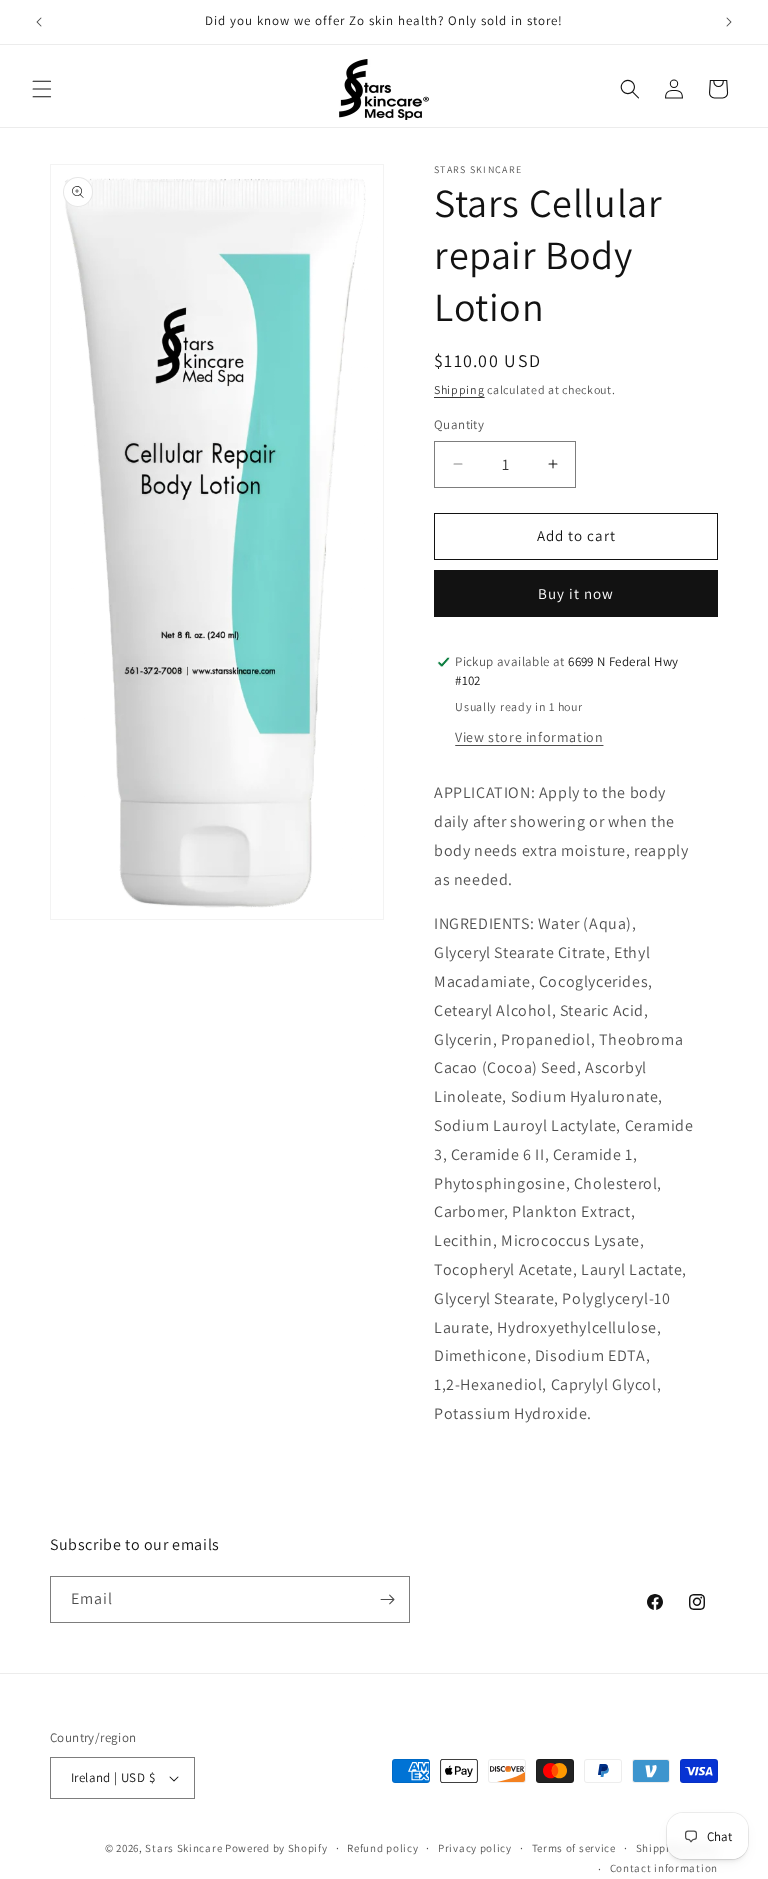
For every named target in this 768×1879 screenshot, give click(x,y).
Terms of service (574, 1848)
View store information (529, 737)
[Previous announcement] (39, 22)
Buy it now (576, 593)
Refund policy (382, 1848)
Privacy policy (475, 1848)
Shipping (459, 389)
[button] (42, 89)
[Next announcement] (729, 22)
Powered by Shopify (276, 1848)
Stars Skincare (183, 1848)
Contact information (664, 1868)
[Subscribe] (387, 1599)
